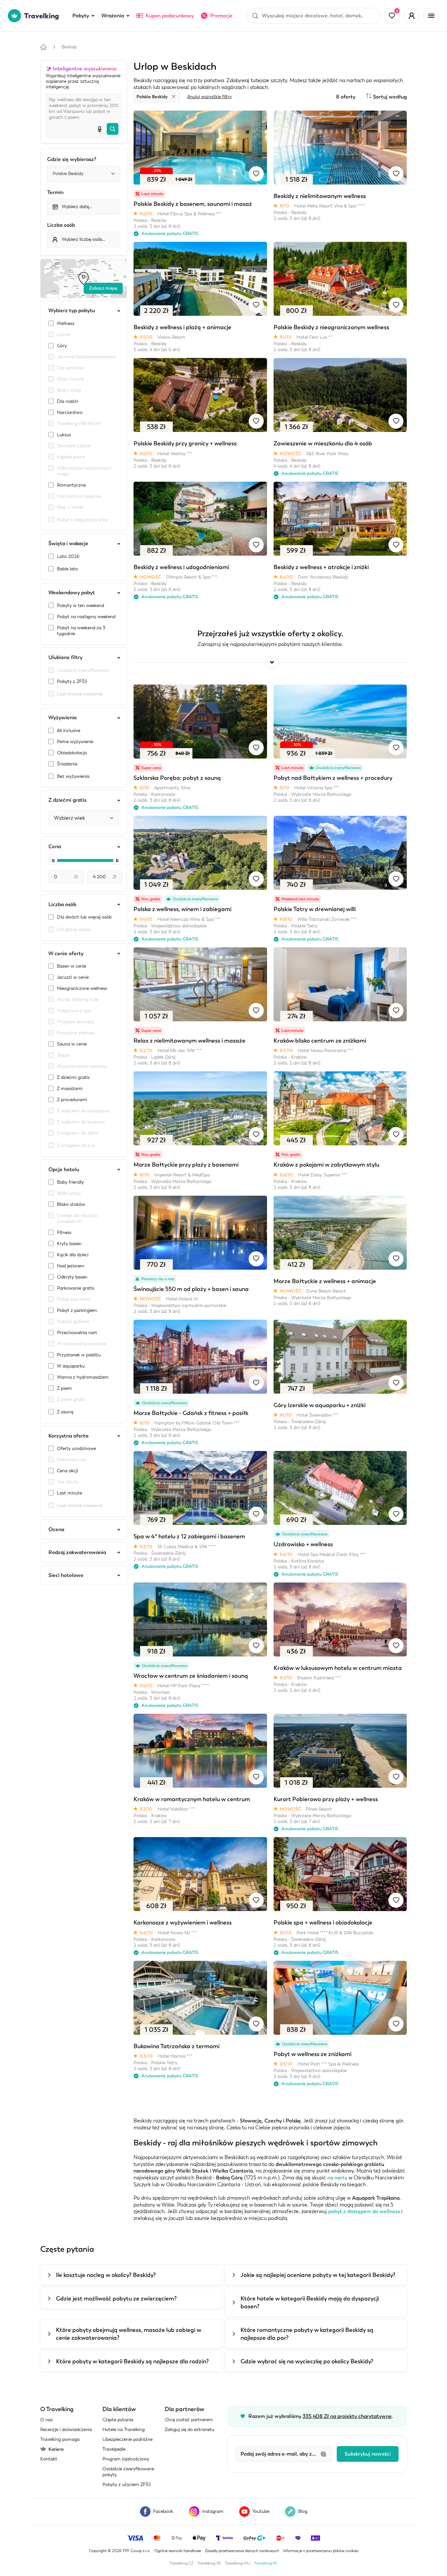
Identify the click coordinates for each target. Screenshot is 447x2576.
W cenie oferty (66, 954)
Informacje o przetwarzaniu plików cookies (321, 2551)
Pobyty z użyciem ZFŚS (127, 2485)
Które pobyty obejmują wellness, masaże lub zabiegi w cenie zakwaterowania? (129, 2334)
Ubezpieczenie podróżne (127, 2439)
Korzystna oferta (68, 1436)
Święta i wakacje (68, 544)
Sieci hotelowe (66, 1575)
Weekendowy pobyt (72, 593)
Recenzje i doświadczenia (66, 2430)
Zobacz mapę (103, 288)
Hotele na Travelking (124, 2430)
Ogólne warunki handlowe (178, 2551)
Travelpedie (114, 2449)
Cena (55, 847)
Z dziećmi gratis (67, 800)
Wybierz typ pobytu (72, 311)
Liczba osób (61, 225)
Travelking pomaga (60, 2439)
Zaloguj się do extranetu (189, 2430)
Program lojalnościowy (126, 2459)
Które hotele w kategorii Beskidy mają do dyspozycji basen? (310, 2302)
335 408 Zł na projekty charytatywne (347, 2416)
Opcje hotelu (64, 1170)
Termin (55, 192)
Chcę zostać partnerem (189, 2420)
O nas (46, 2420)
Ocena (56, 1529)
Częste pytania (118, 2420)
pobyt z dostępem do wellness (364, 2211)
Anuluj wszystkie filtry (209, 97)
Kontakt (49, 2459)
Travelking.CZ (181, 2563)
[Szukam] (113, 129)
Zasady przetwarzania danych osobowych (242, 2551)
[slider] (53, 861)
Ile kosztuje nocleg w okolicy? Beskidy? (106, 2275)
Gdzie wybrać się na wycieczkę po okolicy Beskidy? (307, 2361)
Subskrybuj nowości (368, 2454)
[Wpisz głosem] (99, 129)
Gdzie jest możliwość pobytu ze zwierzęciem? (116, 2299)
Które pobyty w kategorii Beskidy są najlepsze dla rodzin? (132, 2361)
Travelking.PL (266, 2563)
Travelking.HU (237, 2563)
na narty (337, 2178)
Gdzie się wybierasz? (72, 159)
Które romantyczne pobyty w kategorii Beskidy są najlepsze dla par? (307, 2334)
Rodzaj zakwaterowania (77, 1552)
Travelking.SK (209, 2563)
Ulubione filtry (65, 657)
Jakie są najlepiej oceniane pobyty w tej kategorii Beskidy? (318, 2275)
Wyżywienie (63, 718)
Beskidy (69, 47)
